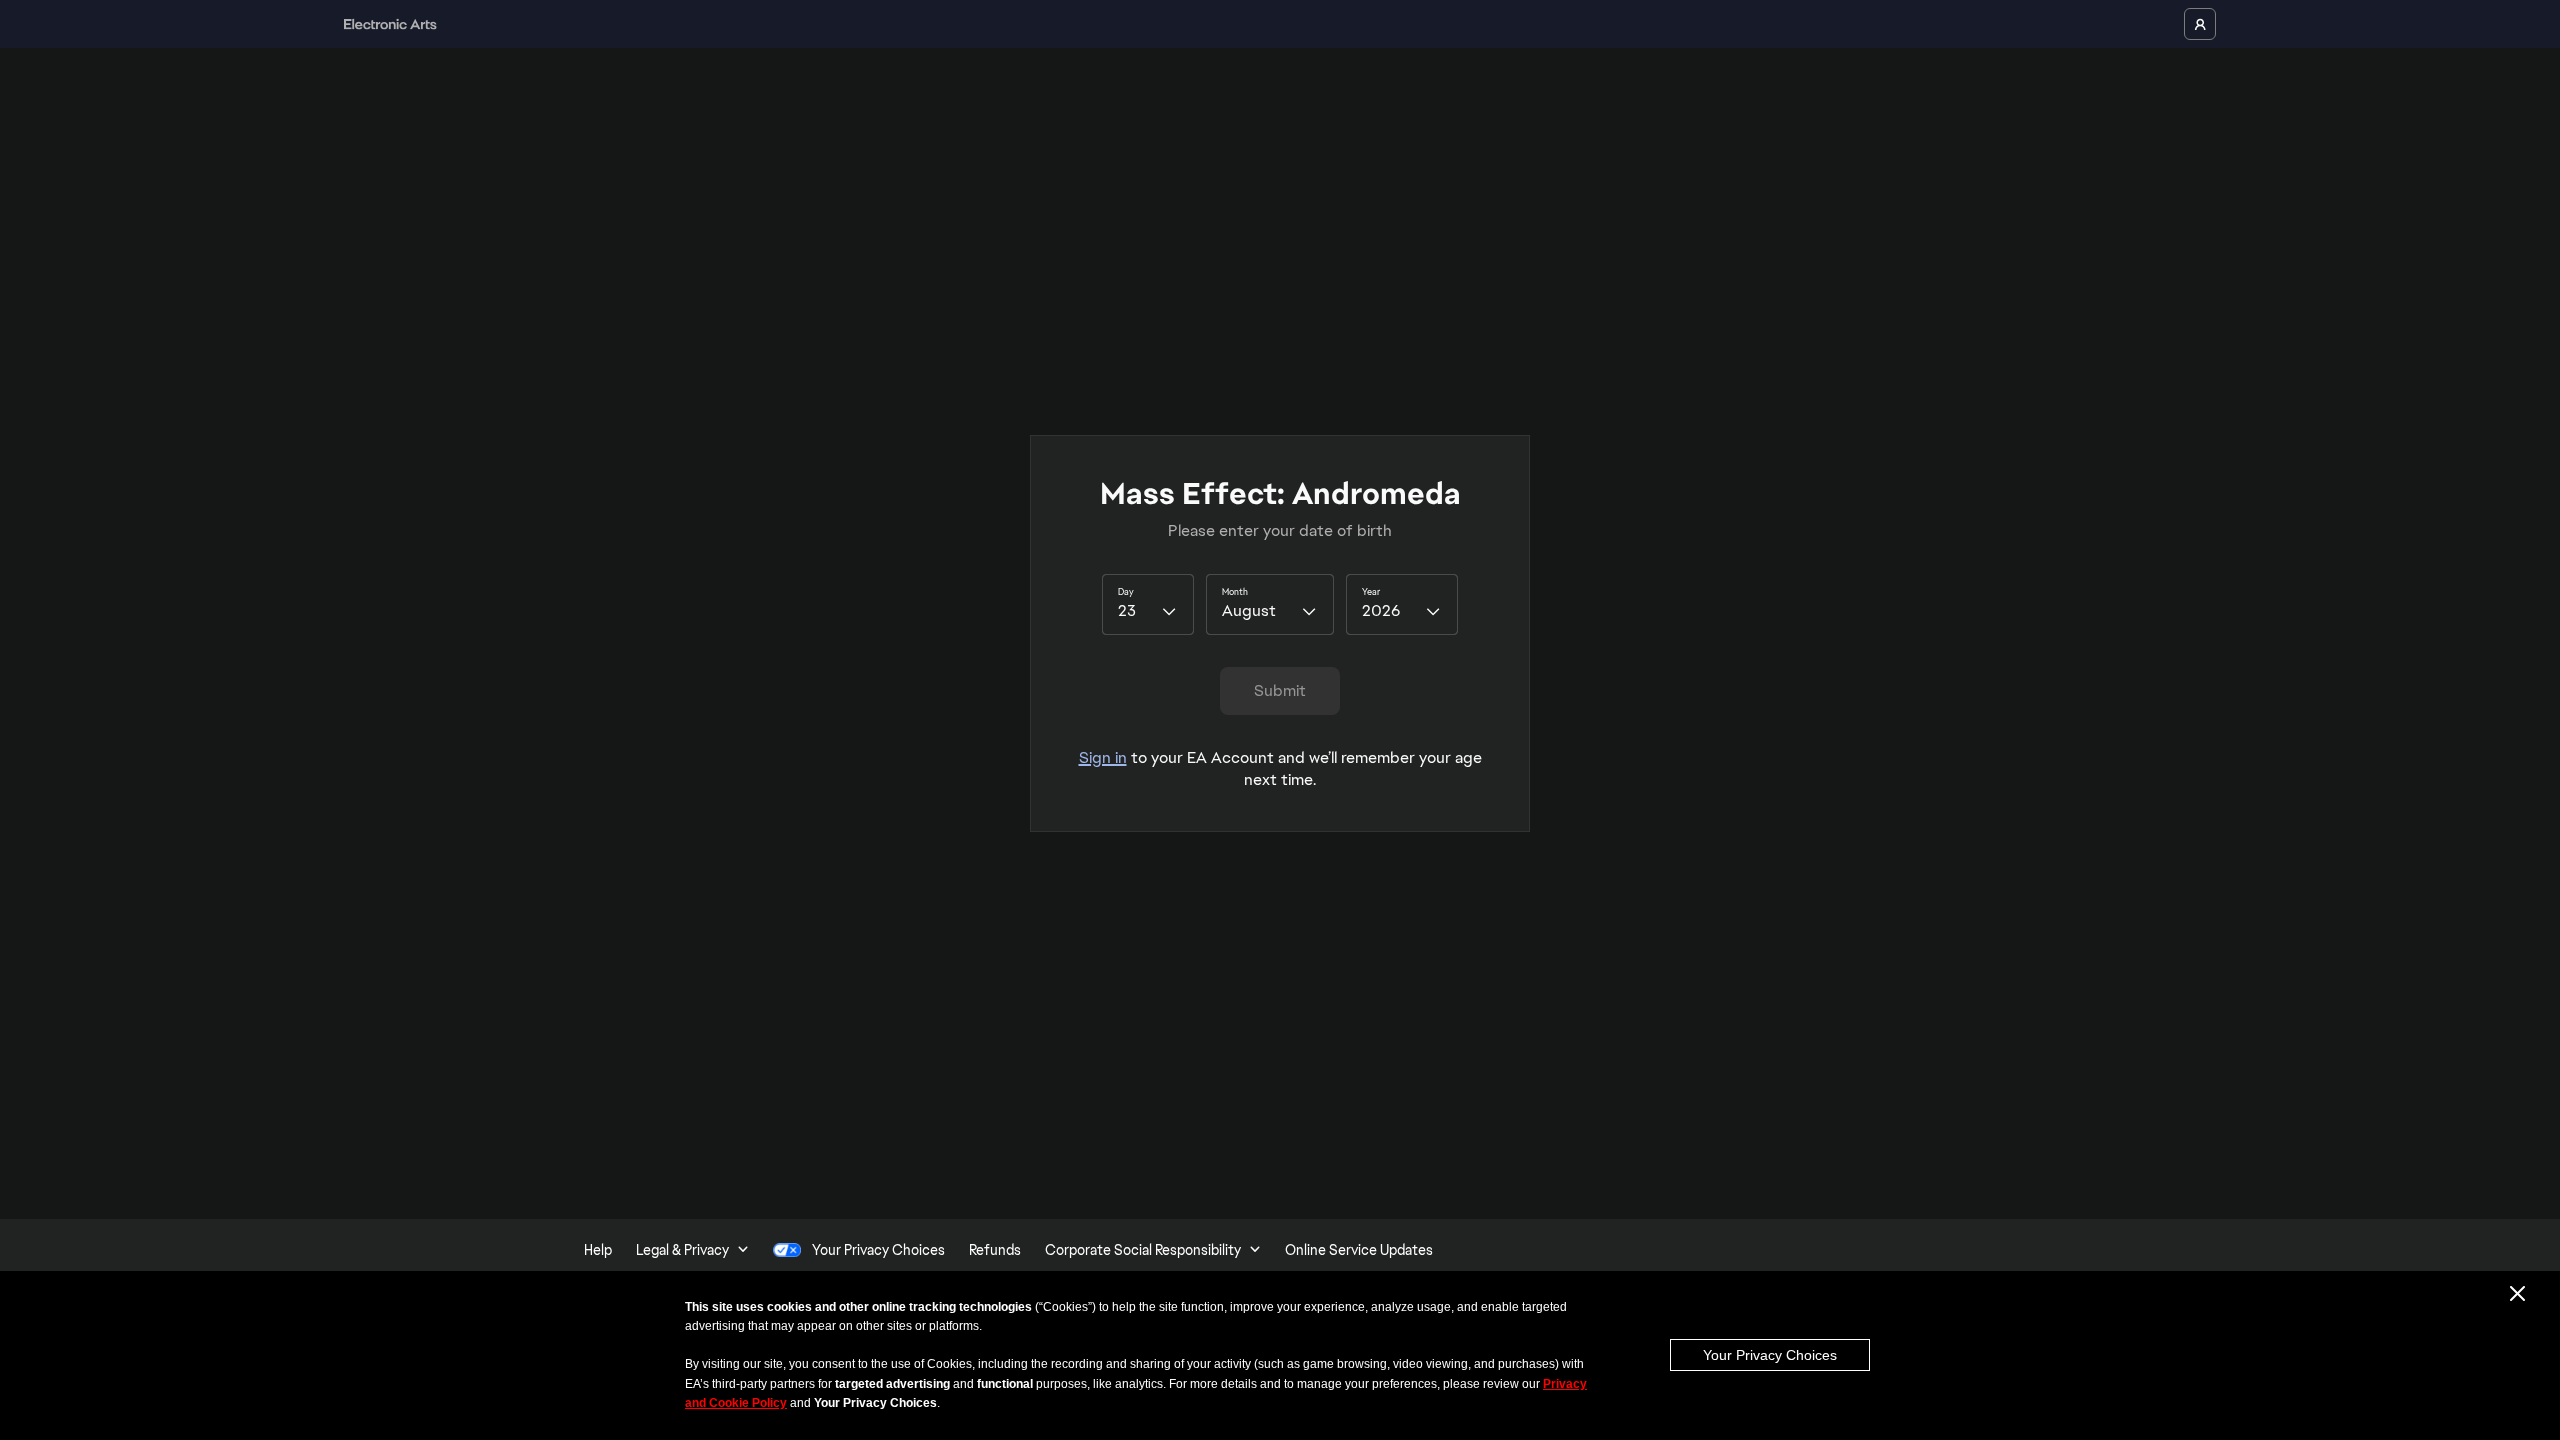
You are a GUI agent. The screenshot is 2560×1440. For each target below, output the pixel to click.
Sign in (1103, 757)
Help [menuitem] (598, 1250)
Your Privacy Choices (1770, 1355)
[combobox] (1148, 604)
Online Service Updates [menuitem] (1359, 1250)
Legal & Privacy (682, 1250)
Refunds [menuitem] (995, 1250)
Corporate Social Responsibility (1143, 1250)
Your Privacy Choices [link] (878, 1250)
